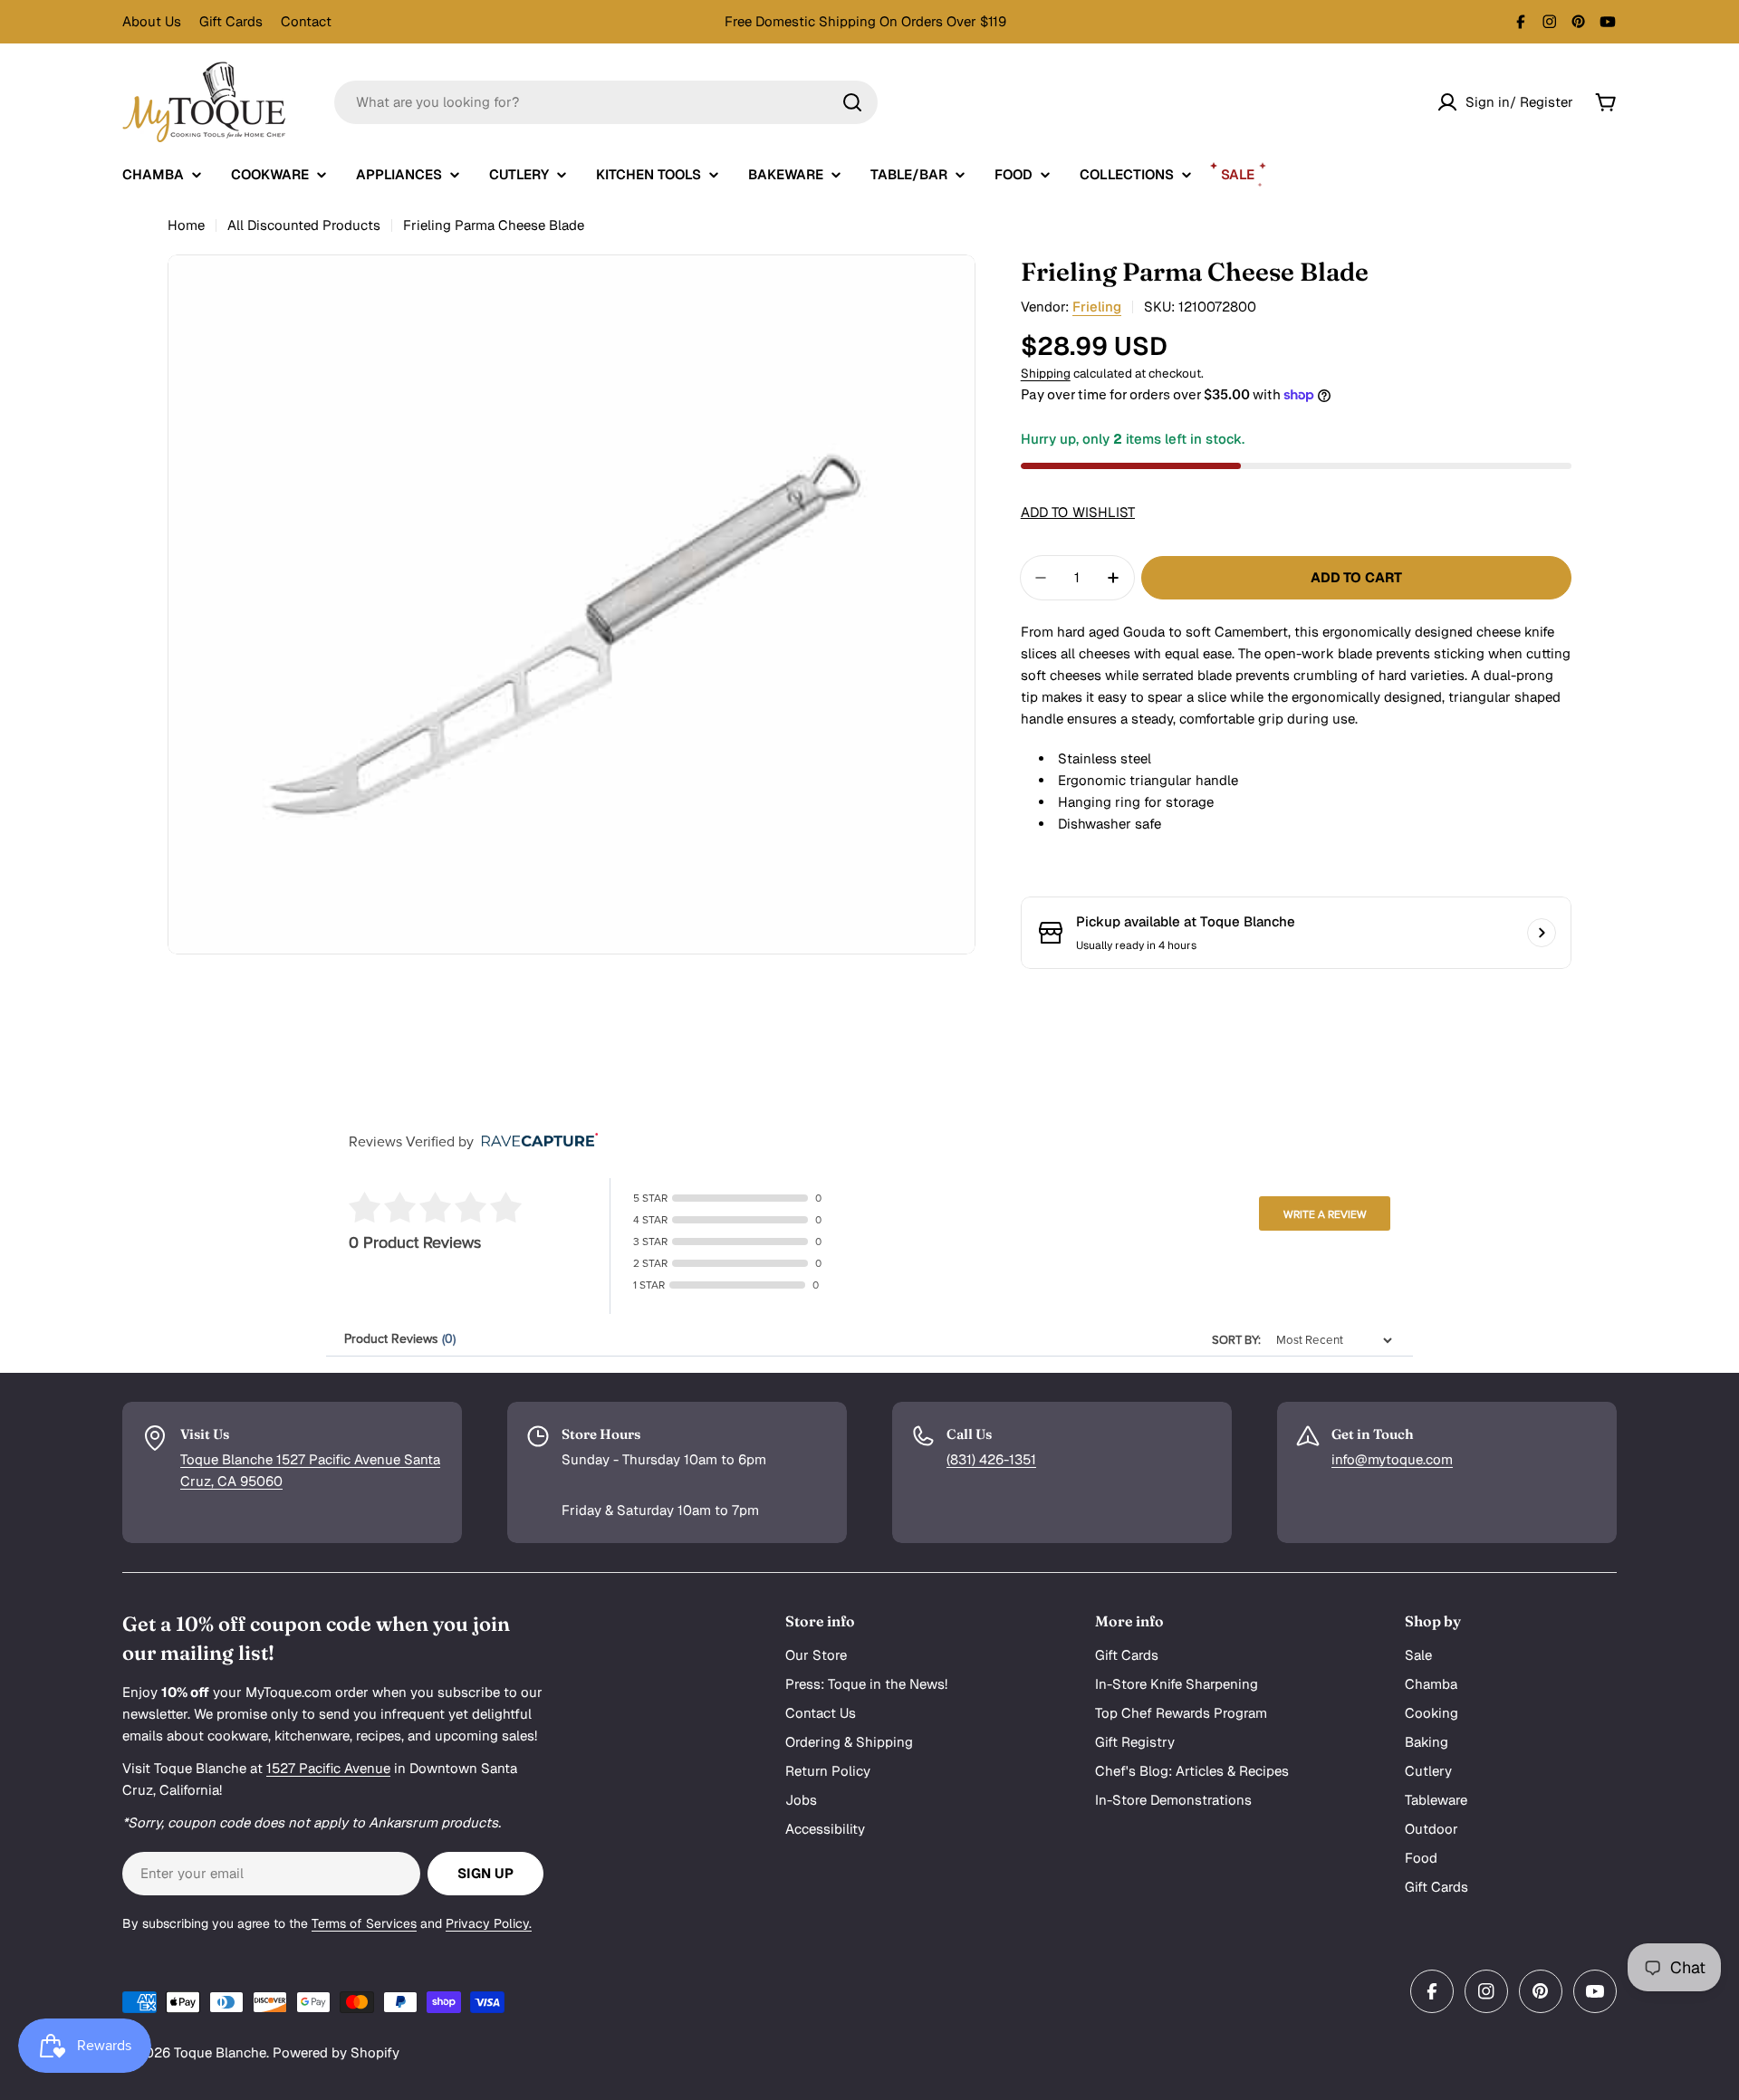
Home (186, 225)
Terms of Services (364, 1923)
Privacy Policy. (489, 1923)
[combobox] (606, 102)
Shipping (1046, 373)
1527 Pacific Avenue (328, 1768)
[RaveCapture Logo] (535, 1141)
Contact (306, 21)
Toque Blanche (220, 2052)
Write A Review (1325, 1214)
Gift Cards (231, 21)
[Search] (852, 102)
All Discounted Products (304, 225)
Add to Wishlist (1078, 512)
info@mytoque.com (1392, 1459)
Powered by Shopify (336, 2052)
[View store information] (1542, 933)
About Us (152, 21)
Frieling (1097, 307)
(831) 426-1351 (991, 1459)
